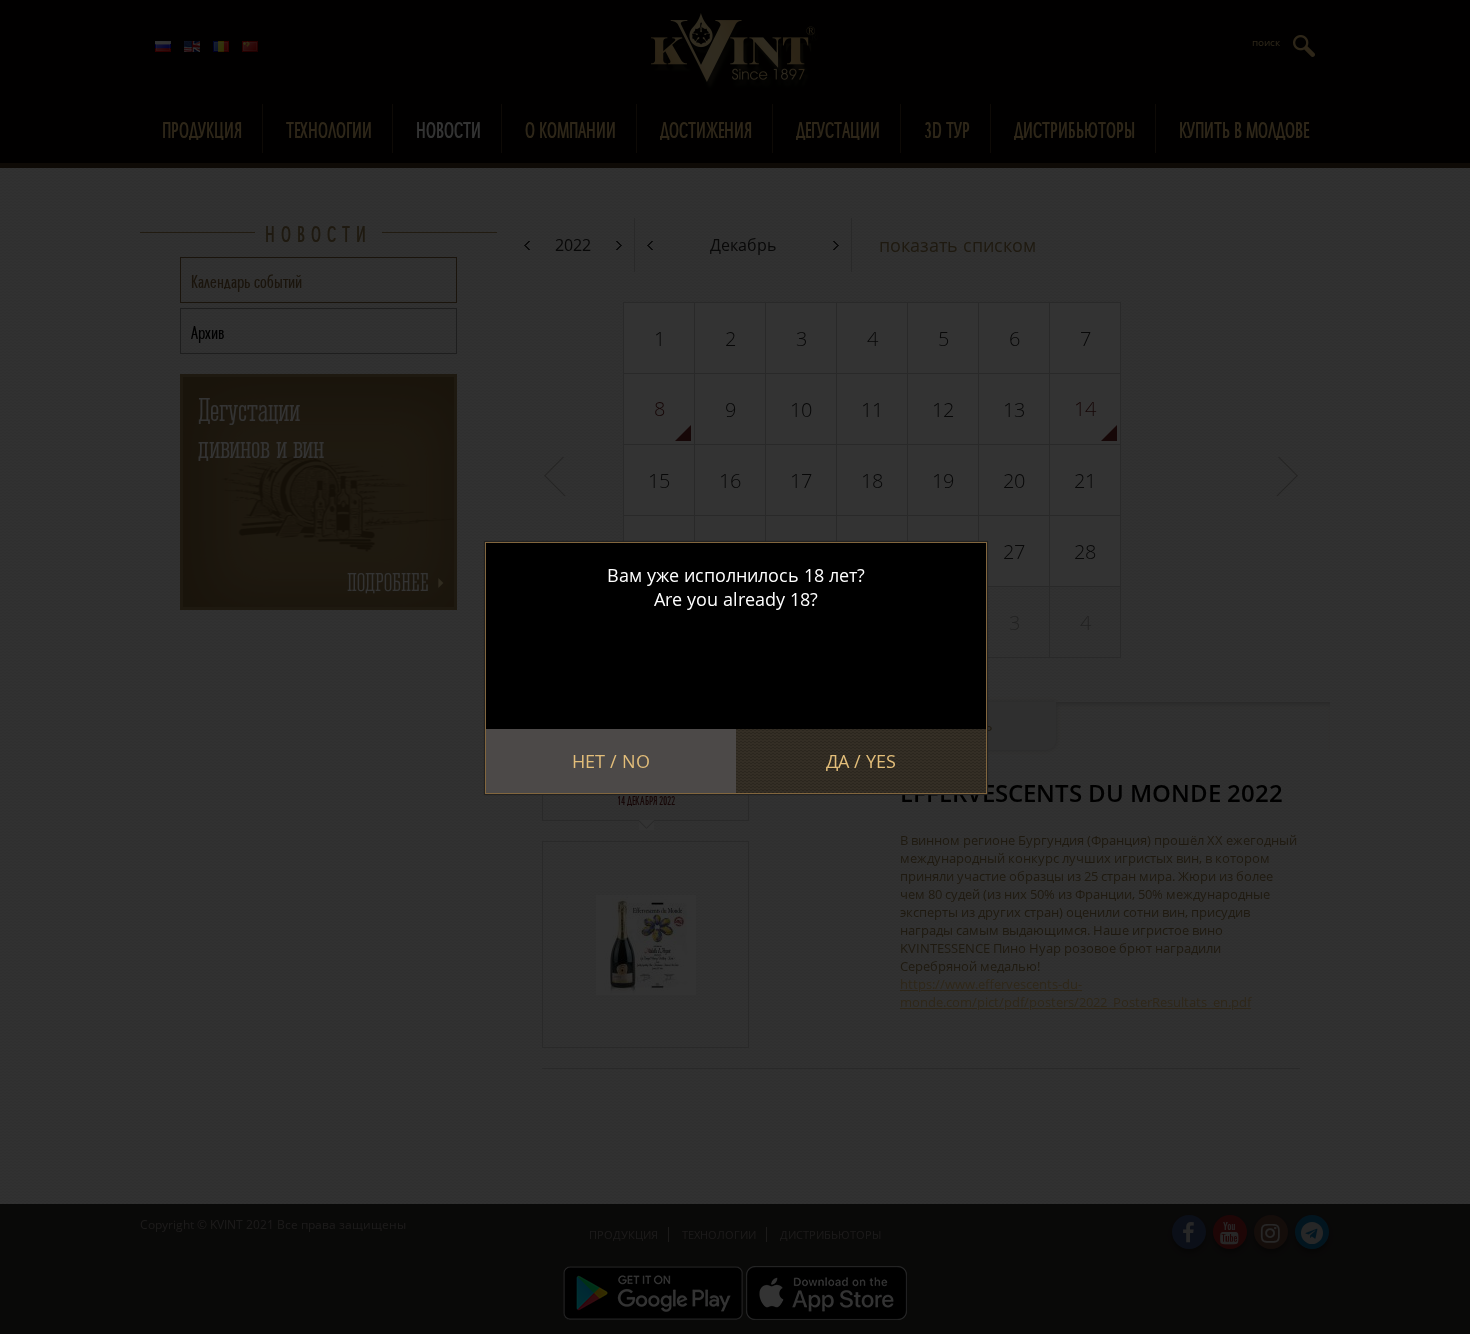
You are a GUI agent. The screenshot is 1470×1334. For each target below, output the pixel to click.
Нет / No (611, 761)
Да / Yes (861, 761)
